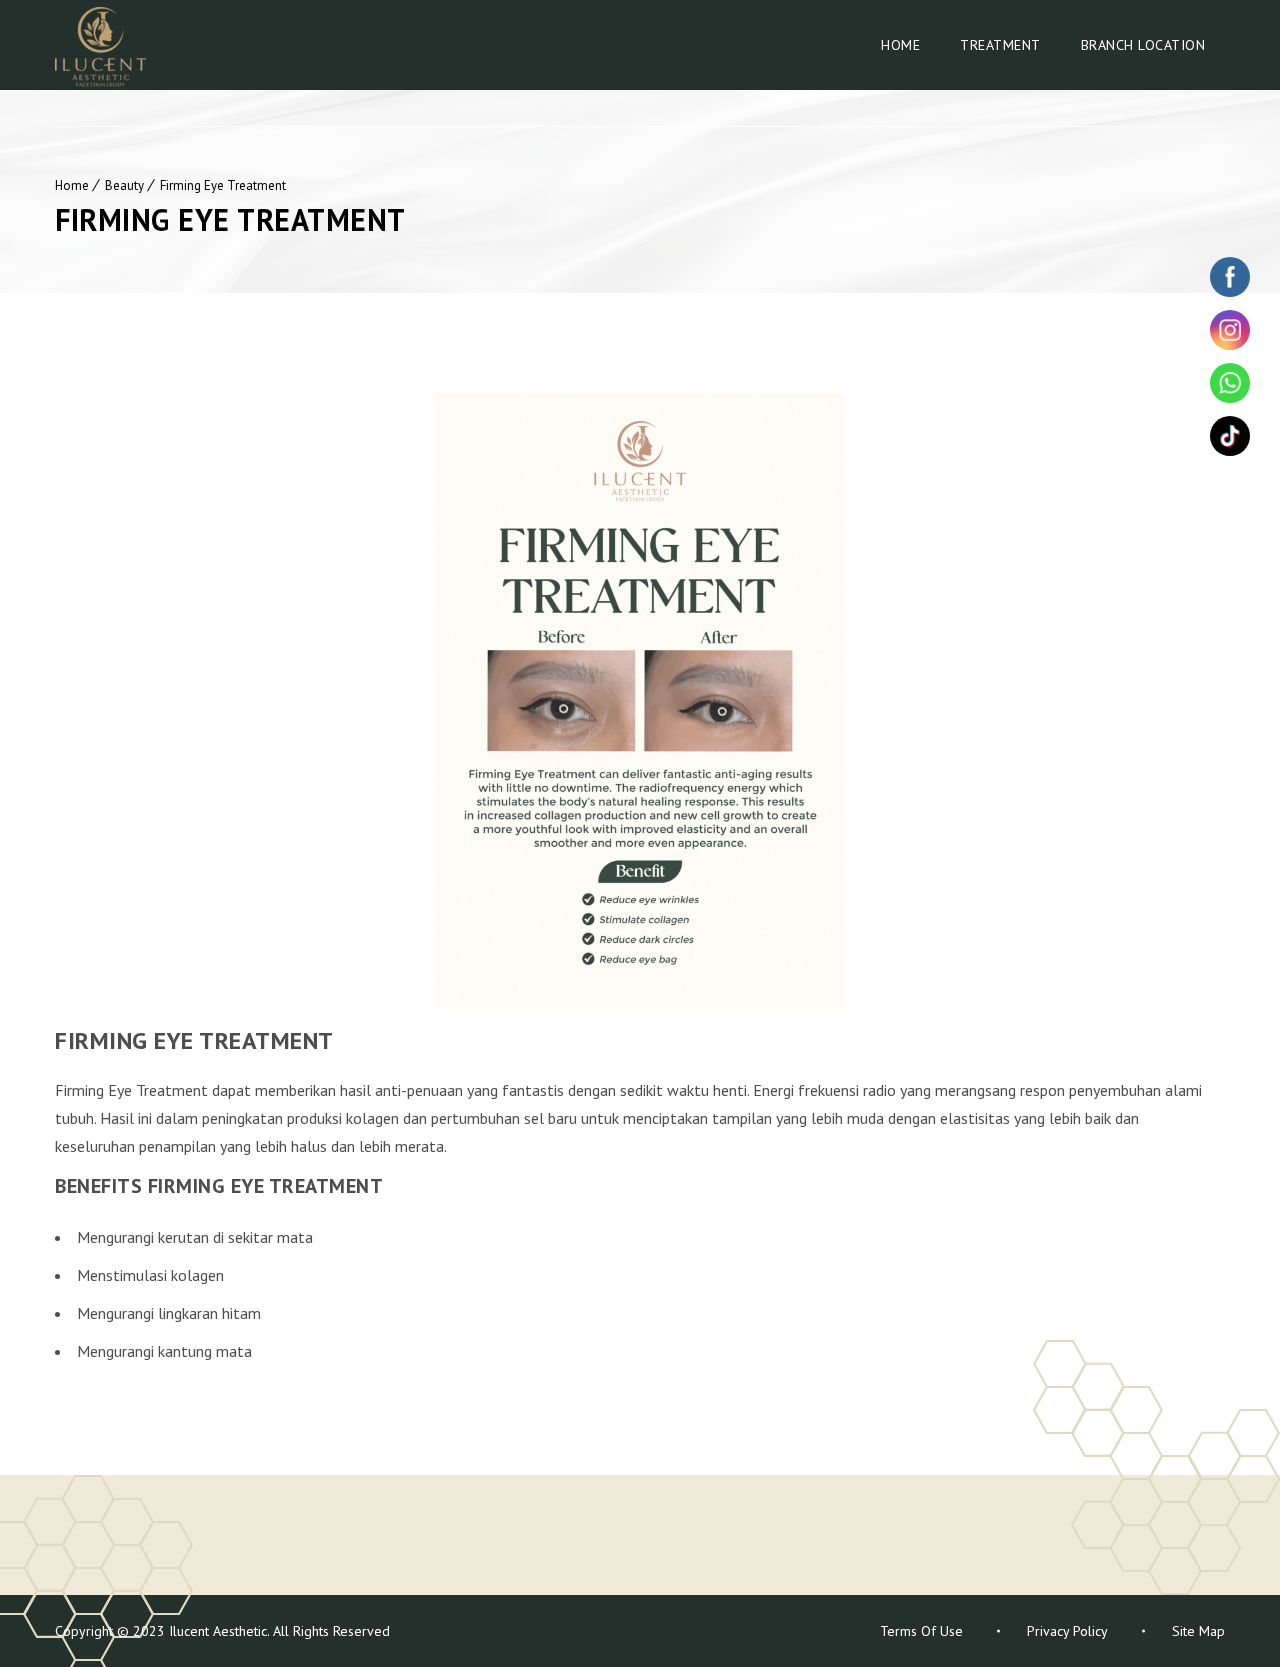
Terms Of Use (921, 1631)
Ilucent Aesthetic (216, 1631)
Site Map (1198, 1631)
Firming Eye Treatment (223, 185)
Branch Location (1143, 45)
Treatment (1000, 45)
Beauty (124, 185)
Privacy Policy (1067, 1631)
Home (900, 45)
